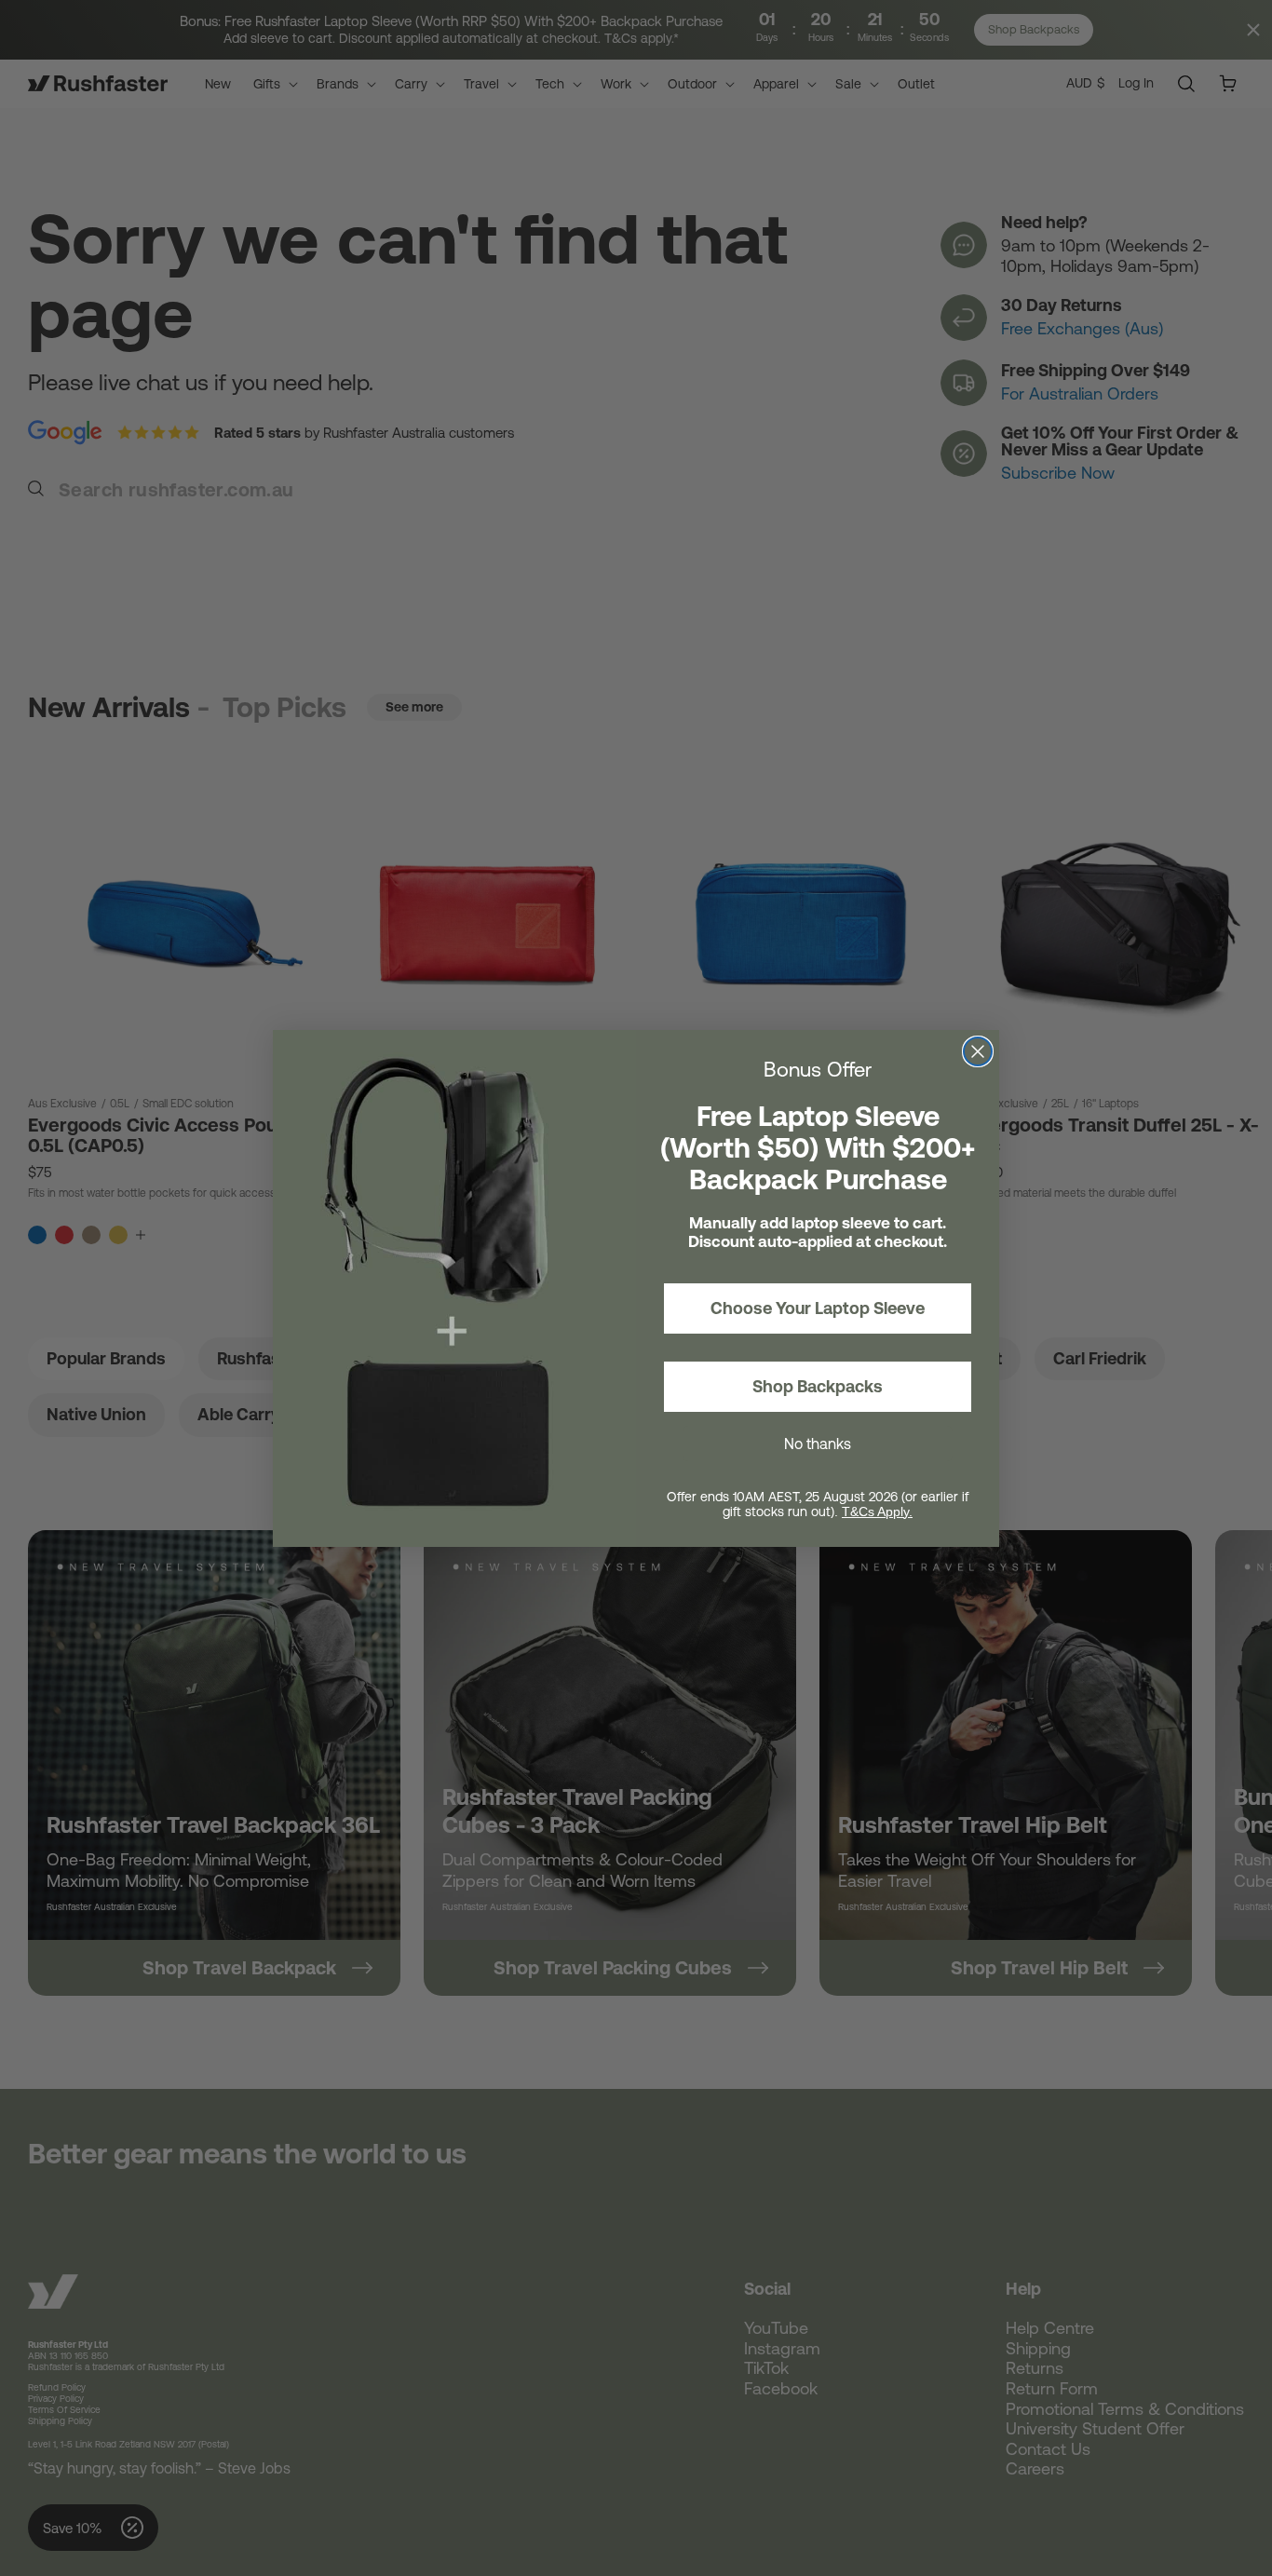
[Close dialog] (978, 1051)
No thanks (818, 1444)
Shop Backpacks (818, 1386)
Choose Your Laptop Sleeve (818, 1308)
